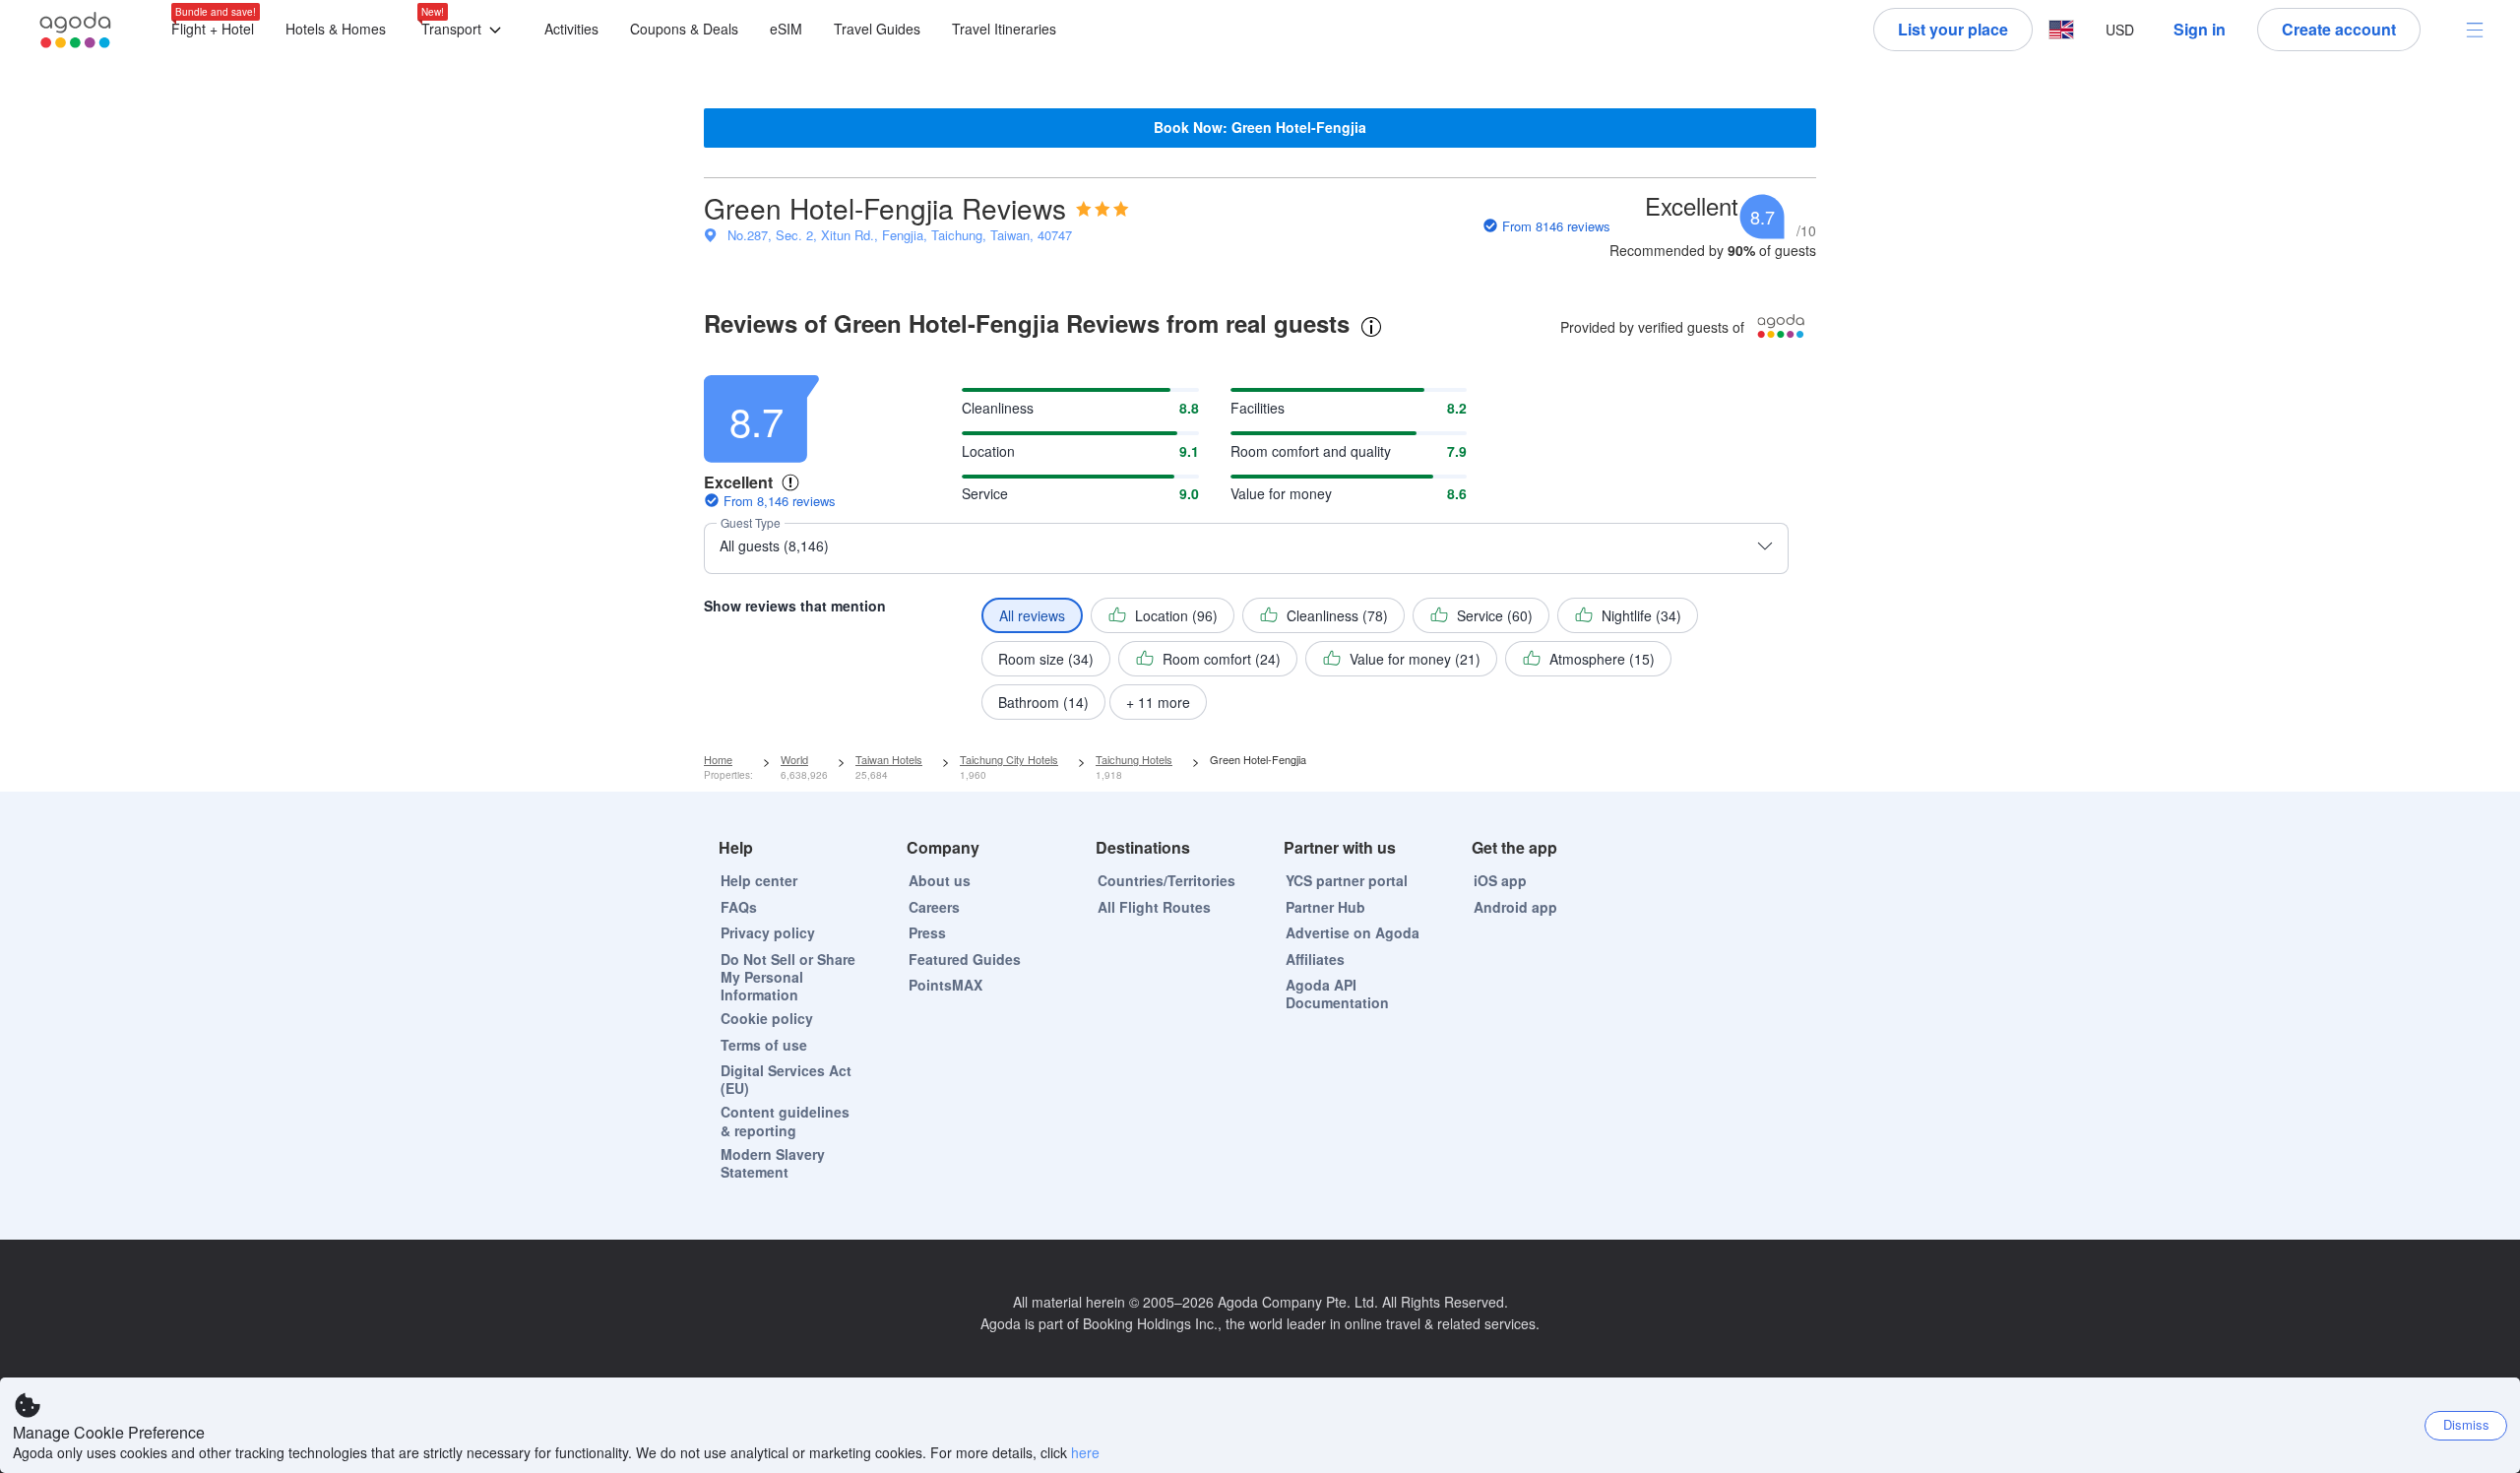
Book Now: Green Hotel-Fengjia (1260, 127)
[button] (465, 30)
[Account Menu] (2475, 30)
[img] (1102, 209)
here (1085, 1452)
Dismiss (2466, 1424)
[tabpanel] (1260, 542)
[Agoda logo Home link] (76, 30)
